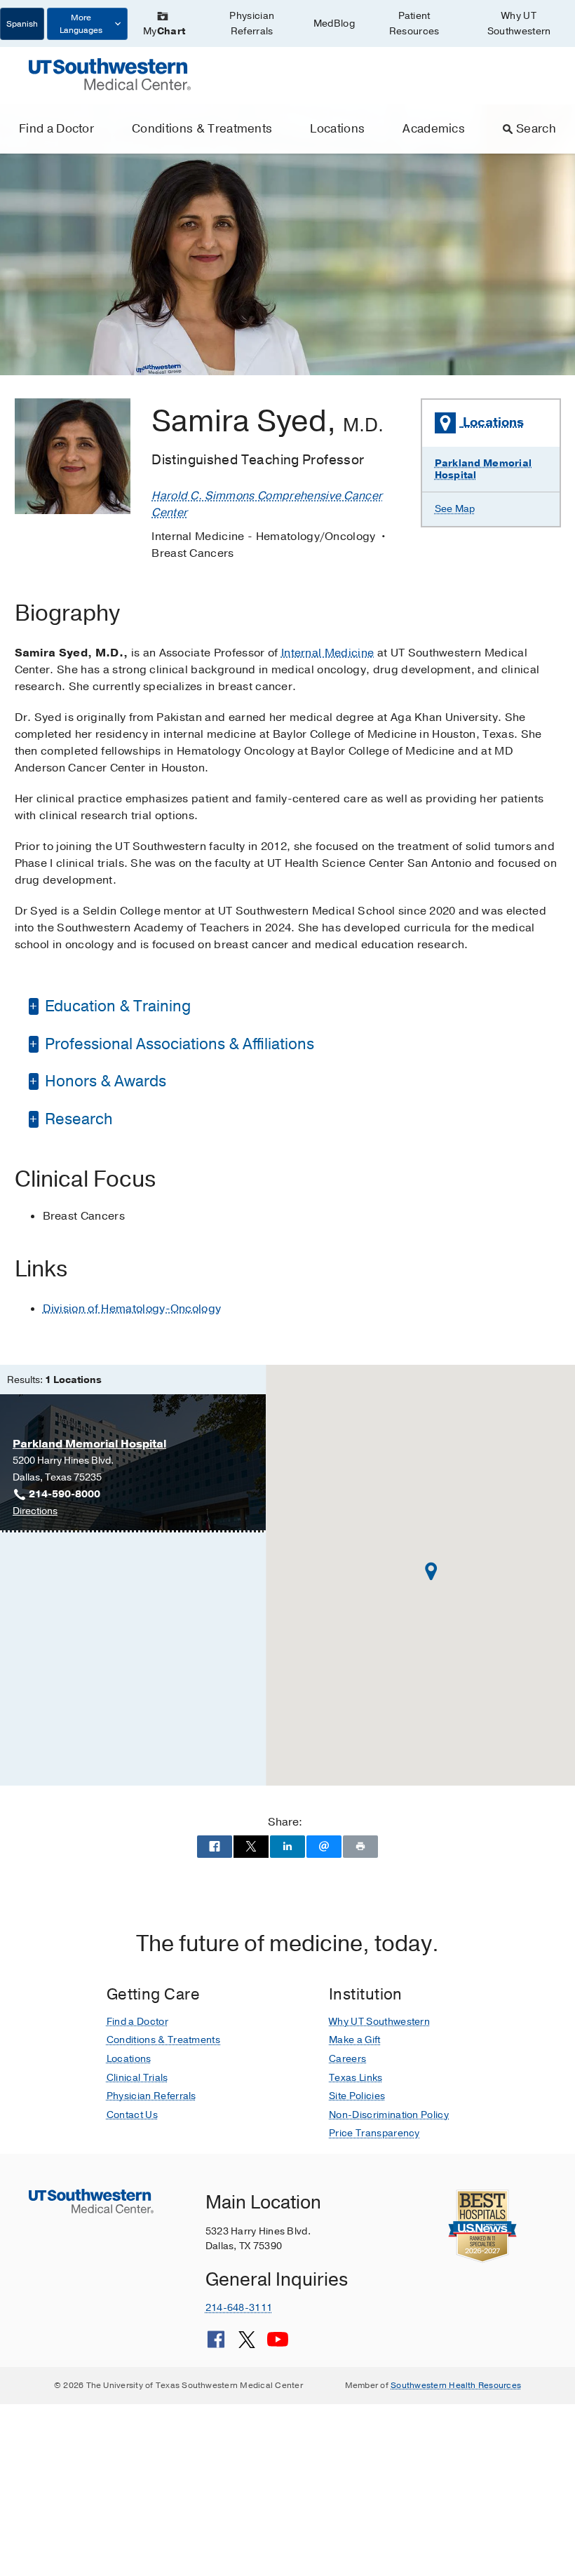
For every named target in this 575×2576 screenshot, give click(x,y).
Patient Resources (414, 23)
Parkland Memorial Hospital (483, 469)
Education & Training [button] (116, 1006)
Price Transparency (374, 2133)
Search (536, 129)
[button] (431, 1571)
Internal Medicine (327, 653)
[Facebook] (216, 2345)
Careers (347, 2059)
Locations (337, 129)
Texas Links (356, 2078)
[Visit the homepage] (110, 74)
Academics (434, 129)
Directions (35, 1512)
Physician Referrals (252, 23)
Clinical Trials (137, 2078)
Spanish (22, 24)
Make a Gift (355, 2040)
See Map (455, 509)
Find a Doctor (56, 129)
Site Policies (357, 2096)
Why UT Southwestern (519, 23)
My (164, 31)
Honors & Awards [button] (104, 1081)
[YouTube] (278, 2345)
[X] (247, 2345)
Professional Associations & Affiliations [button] (178, 1044)
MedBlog (334, 23)
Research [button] (77, 1119)
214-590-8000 (65, 1494)
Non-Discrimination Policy (389, 2115)
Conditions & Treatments (202, 129)
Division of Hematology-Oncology (132, 1309)
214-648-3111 (239, 2308)
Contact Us (132, 2115)
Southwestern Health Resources (456, 2385)
